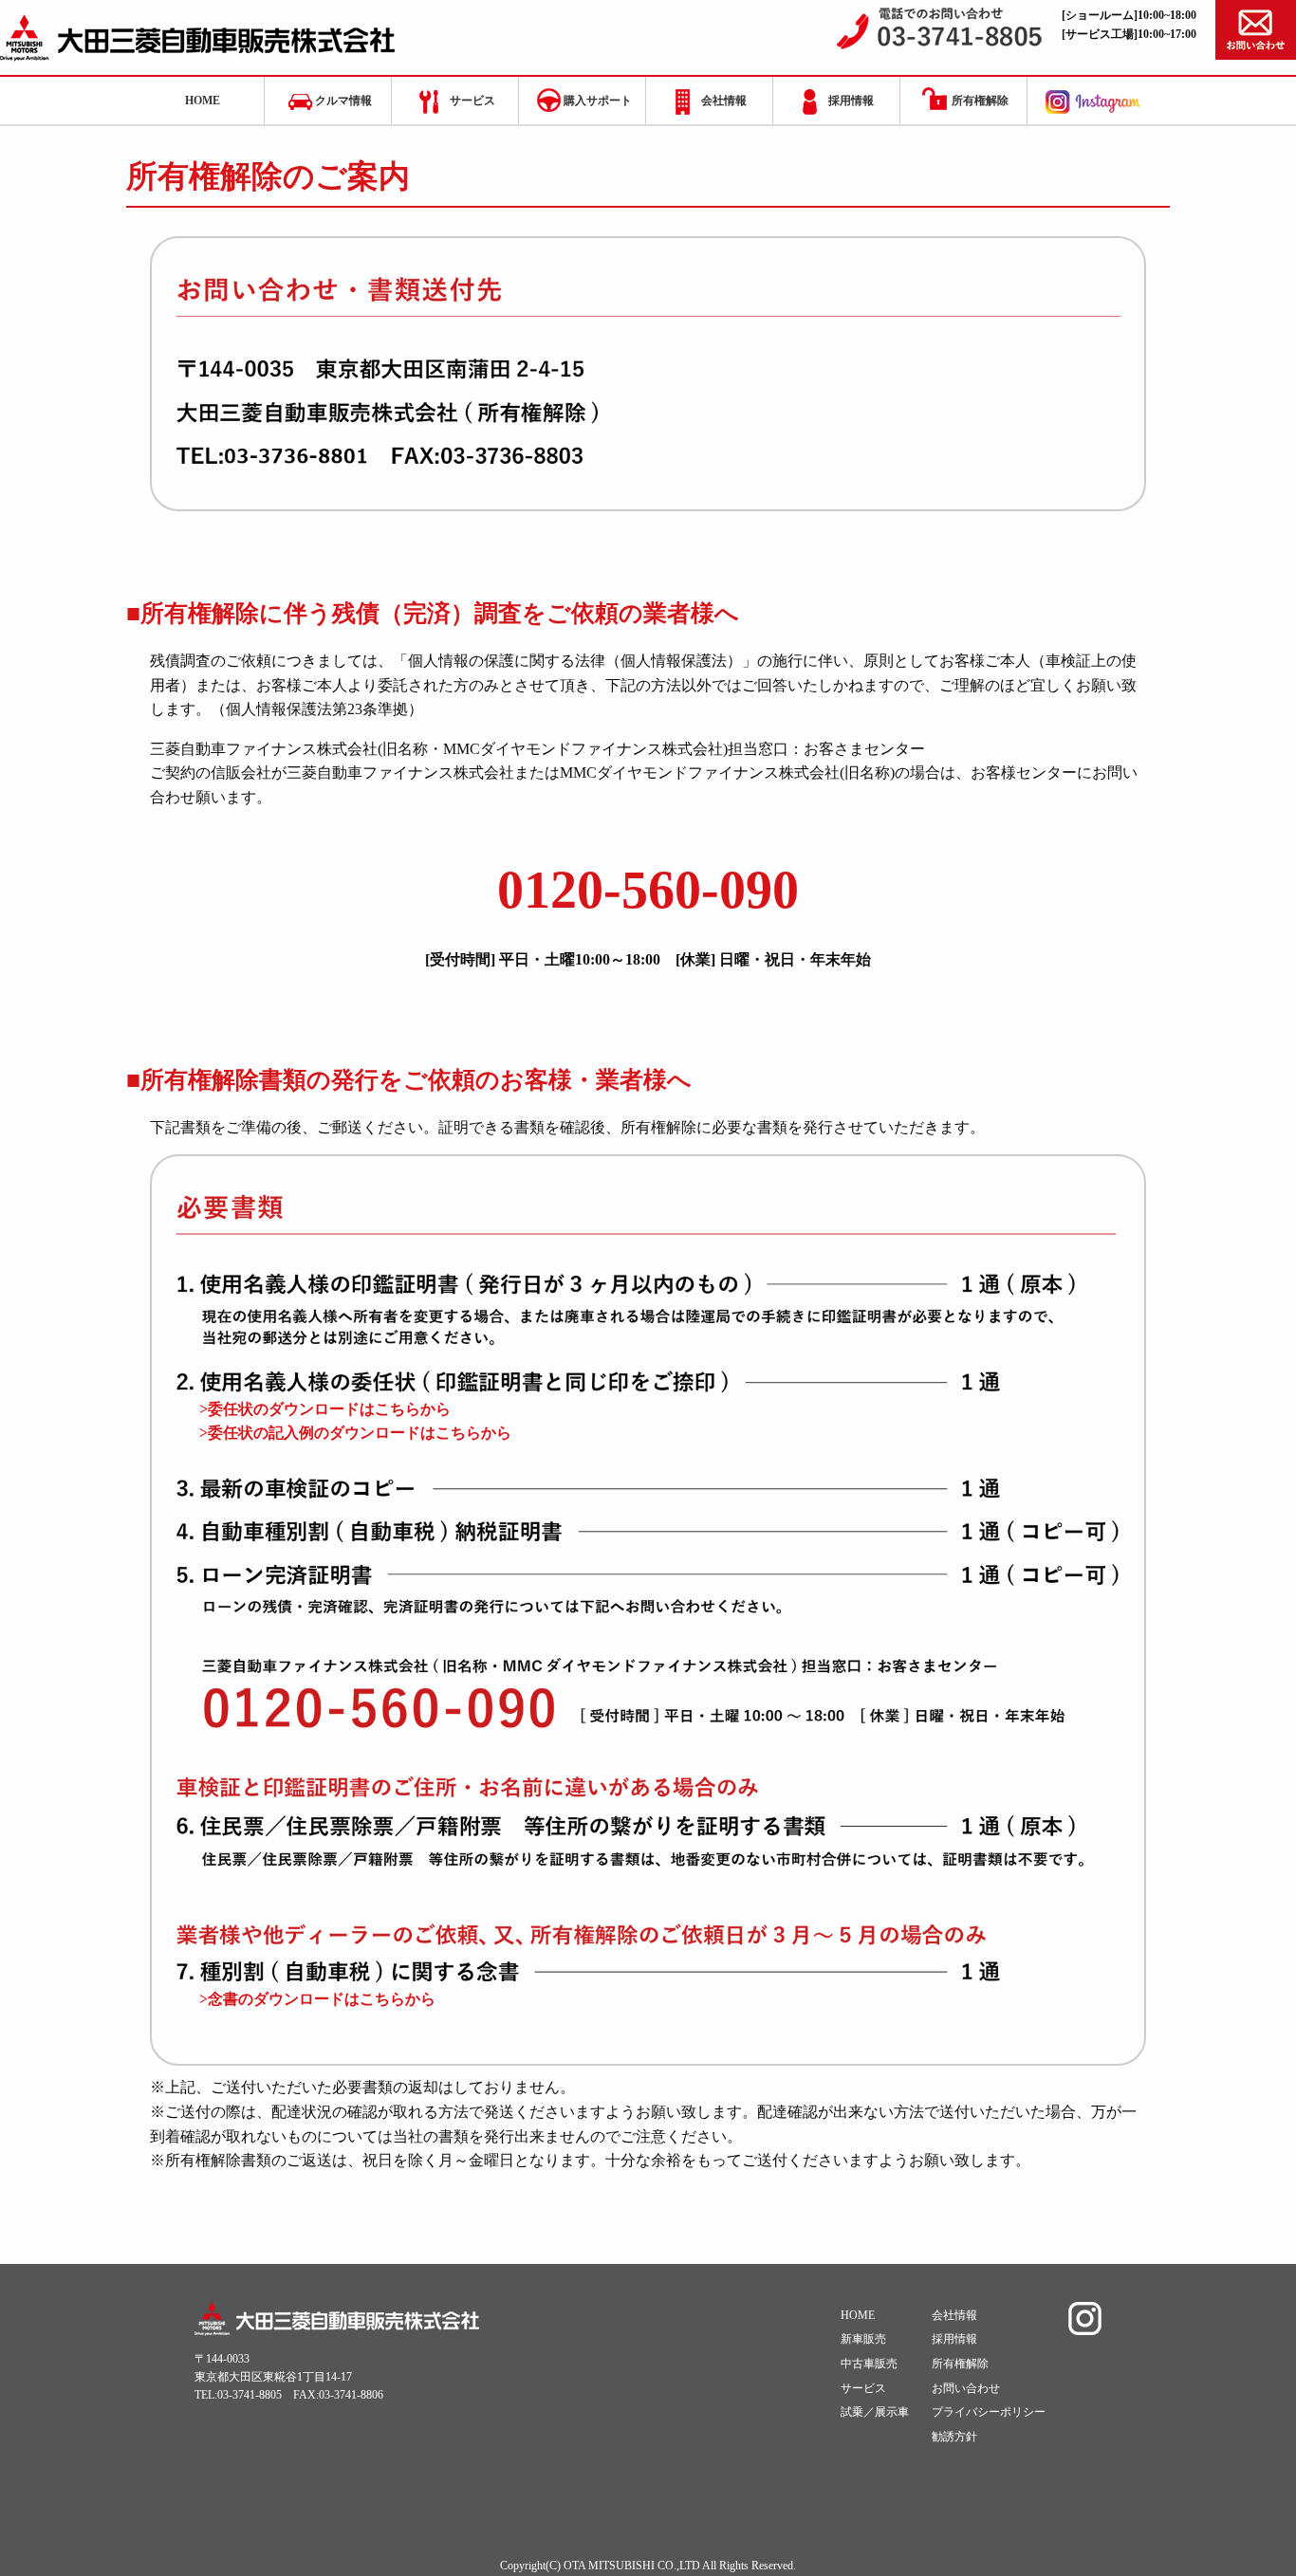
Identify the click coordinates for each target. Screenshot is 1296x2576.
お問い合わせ (966, 2388)
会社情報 (718, 101)
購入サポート (596, 101)
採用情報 (845, 101)
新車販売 (863, 2339)
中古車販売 (869, 2364)
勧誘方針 (954, 2437)
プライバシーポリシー (989, 2412)
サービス (467, 101)
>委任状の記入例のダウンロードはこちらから (355, 1433)
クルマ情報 (342, 101)
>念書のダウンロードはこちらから (317, 1999)
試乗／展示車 (875, 2412)
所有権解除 (979, 101)
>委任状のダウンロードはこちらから (325, 1409)
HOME (203, 101)
